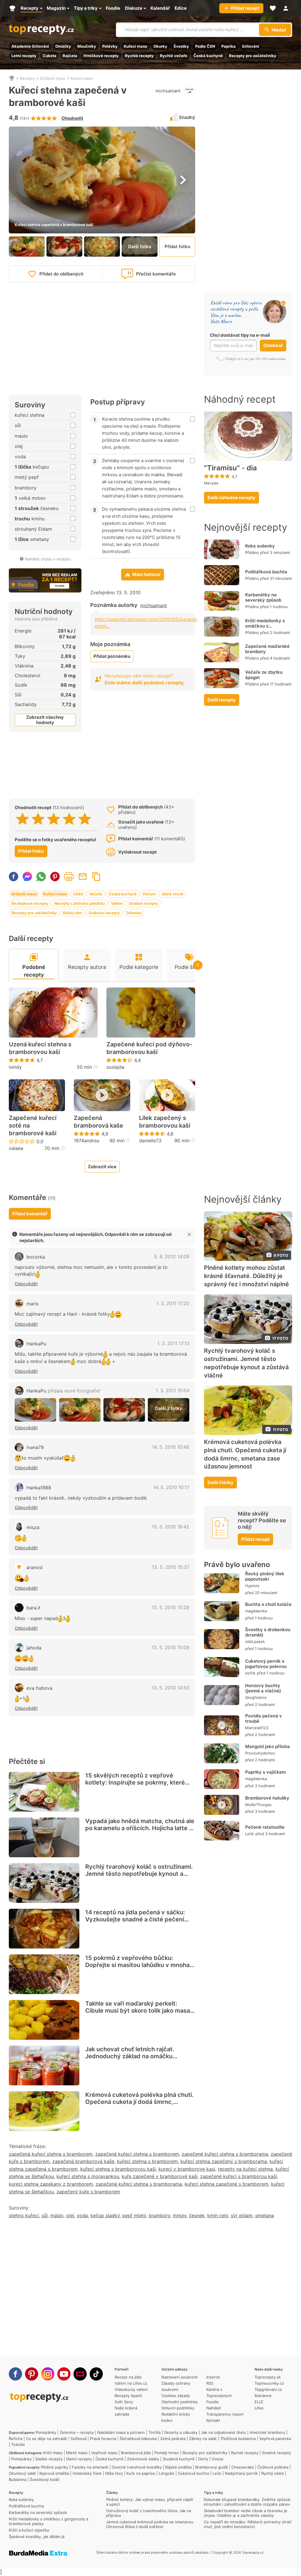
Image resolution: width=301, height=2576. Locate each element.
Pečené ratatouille (265, 1827)
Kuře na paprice (141, 2473)
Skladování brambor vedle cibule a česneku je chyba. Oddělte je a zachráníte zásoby (245, 2513)
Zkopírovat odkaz (96, 877)
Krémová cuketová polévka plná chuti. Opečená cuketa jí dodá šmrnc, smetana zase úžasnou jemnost (139, 2102)
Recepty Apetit (128, 2396)
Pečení (149, 894)
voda (82, 2215)
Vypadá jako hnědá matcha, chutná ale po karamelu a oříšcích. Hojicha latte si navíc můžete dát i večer (140, 1828)
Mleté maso (77, 2453)
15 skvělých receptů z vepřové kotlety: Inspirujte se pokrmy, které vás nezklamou (135, 1782)
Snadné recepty (143, 903)
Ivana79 (35, 1447)
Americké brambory (267, 2432)
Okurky (160, 46)
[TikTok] (96, 2374)
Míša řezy (114, 2473)
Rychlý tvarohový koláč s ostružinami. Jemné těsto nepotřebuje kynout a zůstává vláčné (139, 1874)
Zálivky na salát (203, 2439)
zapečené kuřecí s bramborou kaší (239, 2176)
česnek (197, 2215)
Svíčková (78, 2439)
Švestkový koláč (45, 2479)
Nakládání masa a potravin (121, 2432)
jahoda (34, 1648)
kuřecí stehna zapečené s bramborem (226, 2184)
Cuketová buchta (193, 2473)
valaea (16, 1148)
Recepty (27, 78)
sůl (45, 2215)
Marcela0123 (257, 1728)
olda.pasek (255, 1641)
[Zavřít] (189, 1234)
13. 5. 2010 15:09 (170, 1647)
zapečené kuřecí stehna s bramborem (137, 2154)
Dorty (203, 2459)
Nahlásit (214, 2408)
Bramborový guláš (211, 2467)
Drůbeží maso (53, 78)
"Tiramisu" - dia (230, 468)
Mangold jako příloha (267, 1746)
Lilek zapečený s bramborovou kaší (165, 1122)
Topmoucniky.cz (269, 2383)
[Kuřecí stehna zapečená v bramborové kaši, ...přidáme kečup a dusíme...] (124, 1410)
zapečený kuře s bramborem (88, 2192)
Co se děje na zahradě (46, 2439)
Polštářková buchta (266, 572)
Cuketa (50, 56)
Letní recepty (24, 56)
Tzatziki (18, 2444)
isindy (15, 1067)
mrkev (180, 2215)
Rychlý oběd (272, 2473)
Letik (250, 1834)
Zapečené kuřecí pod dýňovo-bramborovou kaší (149, 1048)
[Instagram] (48, 2374)
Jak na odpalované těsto (224, 2432)
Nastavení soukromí (179, 2377)
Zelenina (134, 913)
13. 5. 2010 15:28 (170, 1607)
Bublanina (18, 2479)
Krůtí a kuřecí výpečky (29, 2530)
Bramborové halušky (267, 1798)
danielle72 (150, 1141)
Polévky (110, 46)
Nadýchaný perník (241, 2473)
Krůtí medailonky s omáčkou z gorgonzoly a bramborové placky (266, 629)
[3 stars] (54, 819)
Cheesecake (243, 2467)
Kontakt (213, 2420)
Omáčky (63, 46)
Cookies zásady (176, 2396)
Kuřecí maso (136, 46)
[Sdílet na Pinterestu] (55, 877)
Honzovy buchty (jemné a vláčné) (263, 1688)
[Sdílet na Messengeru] (27, 877)
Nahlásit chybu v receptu (48, 559)
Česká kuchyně (208, 56)
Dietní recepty (79, 2459)
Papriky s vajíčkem (265, 1772)
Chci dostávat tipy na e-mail (240, 335)
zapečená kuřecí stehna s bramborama (139, 2184)
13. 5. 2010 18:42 (170, 1527)
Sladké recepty (49, 2459)
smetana (265, 2215)
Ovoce (218, 2459)
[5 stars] (85, 819)
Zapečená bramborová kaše (98, 1122)
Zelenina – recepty (77, 2432)
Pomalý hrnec (167, 2453)
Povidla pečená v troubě (264, 1718)
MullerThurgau (258, 1805)
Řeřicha (16, 2439)
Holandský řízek (87, 2473)
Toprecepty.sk (268, 2377)
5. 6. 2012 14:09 (172, 1257)
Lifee (259, 2408)
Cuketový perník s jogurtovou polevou (266, 1664)
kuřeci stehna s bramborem (147, 2161)
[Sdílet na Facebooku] (14, 877)
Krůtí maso (53, 2453)
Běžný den (73, 913)
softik (250, 1673)
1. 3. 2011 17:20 (173, 1303)
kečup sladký (105, 2215)
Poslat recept (83, 877)
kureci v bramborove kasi (187, 2169)
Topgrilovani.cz (268, 2389)
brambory (159, 2215)
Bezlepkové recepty (30, 903)
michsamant (168, 91)
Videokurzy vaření (131, 2389)
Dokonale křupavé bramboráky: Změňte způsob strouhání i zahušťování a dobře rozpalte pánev (247, 2502)
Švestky (181, 46)
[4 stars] (69, 819)
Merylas (211, 483)
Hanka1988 (39, 1488)
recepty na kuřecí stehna (245, 2169)
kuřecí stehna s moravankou (88, 2176)
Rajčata (70, 56)
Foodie (213, 2402)
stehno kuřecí (24, 2215)
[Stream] (80, 2374)
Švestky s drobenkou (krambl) (268, 1632)
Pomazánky (46, 2432)
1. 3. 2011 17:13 (173, 1343)
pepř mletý (134, 2215)
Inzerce (213, 2377)
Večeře (96, 894)
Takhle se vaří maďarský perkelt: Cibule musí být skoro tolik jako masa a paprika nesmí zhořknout (140, 2011)
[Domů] (12, 78)
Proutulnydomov (260, 1753)
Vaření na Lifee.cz (131, 2383)
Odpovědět (26, 1284)
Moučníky (87, 46)
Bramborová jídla (136, 2453)
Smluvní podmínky (178, 2408)
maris (32, 1304)
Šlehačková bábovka (138, 2439)
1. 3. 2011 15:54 (173, 1390)
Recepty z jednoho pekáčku (80, 903)
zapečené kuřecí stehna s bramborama (225, 2154)
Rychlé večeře (174, 56)
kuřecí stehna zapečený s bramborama (224, 2161)
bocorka (36, 1257)
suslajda (115, 1067)
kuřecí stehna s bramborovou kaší (118, 2169)
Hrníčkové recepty (101, 56)
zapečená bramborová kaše (83, 2161)
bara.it (34, 1608)
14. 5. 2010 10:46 (171, 1447)
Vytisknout (69, 877)
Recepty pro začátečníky (253, 56)
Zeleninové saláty (143, 2459)
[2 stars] (38, 819)
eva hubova (39, 1688)
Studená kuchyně (179, 2459)
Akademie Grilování (30, 46)
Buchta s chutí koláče (268, 1604)
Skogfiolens (256, 1697)
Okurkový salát (22, 2473)
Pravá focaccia (103, 2439)
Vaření (117, 903)
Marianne (263, 2396)
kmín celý (218, 2215)
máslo (57, 2215)
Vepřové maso (104, 2453)
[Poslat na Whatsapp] (41, 877)
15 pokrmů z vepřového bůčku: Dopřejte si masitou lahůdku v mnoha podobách (137, 1965)
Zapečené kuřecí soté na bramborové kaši (33, 1126)
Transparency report (225, 2414)
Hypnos (252, 1586)
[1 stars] (22, 819)
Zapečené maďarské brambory (267, 649)
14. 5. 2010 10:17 (171, 1487)
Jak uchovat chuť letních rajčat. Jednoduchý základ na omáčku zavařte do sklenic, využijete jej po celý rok (134, 2060)
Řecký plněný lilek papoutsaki (265, 1576)
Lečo (217, 2473)
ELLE (259, 2402)
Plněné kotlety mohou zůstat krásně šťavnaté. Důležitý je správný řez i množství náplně (246, 1276)
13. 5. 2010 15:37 (171, 1567)
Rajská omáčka (178, 2467)
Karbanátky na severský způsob (263, 597)
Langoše (167, 2473)
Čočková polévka (273, 2467)
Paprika (229, 46)
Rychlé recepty (139, 56)
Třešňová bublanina (238, 2439)
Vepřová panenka (275, 2439)
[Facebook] (15, 2374)
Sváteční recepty (104, 913)
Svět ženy (124, 2402)
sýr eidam (242, 2215)
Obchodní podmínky (180, 2402)
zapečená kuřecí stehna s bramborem (51, 2154)
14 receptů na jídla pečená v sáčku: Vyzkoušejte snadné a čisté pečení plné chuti (135, 1919)
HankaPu (36, 1344)
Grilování (251, 46)
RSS (210, 2383)
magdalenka (256, 1611)
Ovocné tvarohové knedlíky (137, 2467)
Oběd (78, 894)
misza (33, 1527)
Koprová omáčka (54, 2473)
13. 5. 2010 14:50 (170, 1688)
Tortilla (154, 2432)
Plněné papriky (55, 2467)
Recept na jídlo (128, 2377)
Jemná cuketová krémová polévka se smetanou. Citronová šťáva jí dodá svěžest (150, 2524)
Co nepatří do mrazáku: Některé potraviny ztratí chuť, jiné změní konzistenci (248, 2524)
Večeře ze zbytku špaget (264, 675)
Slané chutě (173, 894)
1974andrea (87, 1141)
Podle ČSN (205, 46)
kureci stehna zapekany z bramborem (51, 2184)
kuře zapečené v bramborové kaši (160, 2176)
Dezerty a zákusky (181, 2432)
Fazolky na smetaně (90, 2467)
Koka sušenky (260, 546)
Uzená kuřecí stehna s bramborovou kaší (40, 1048)
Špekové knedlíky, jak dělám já (37, 2537)
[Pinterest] (32, 2374)
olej (70, 2215)
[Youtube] (64, 2374)
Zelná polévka (173, 2439)
